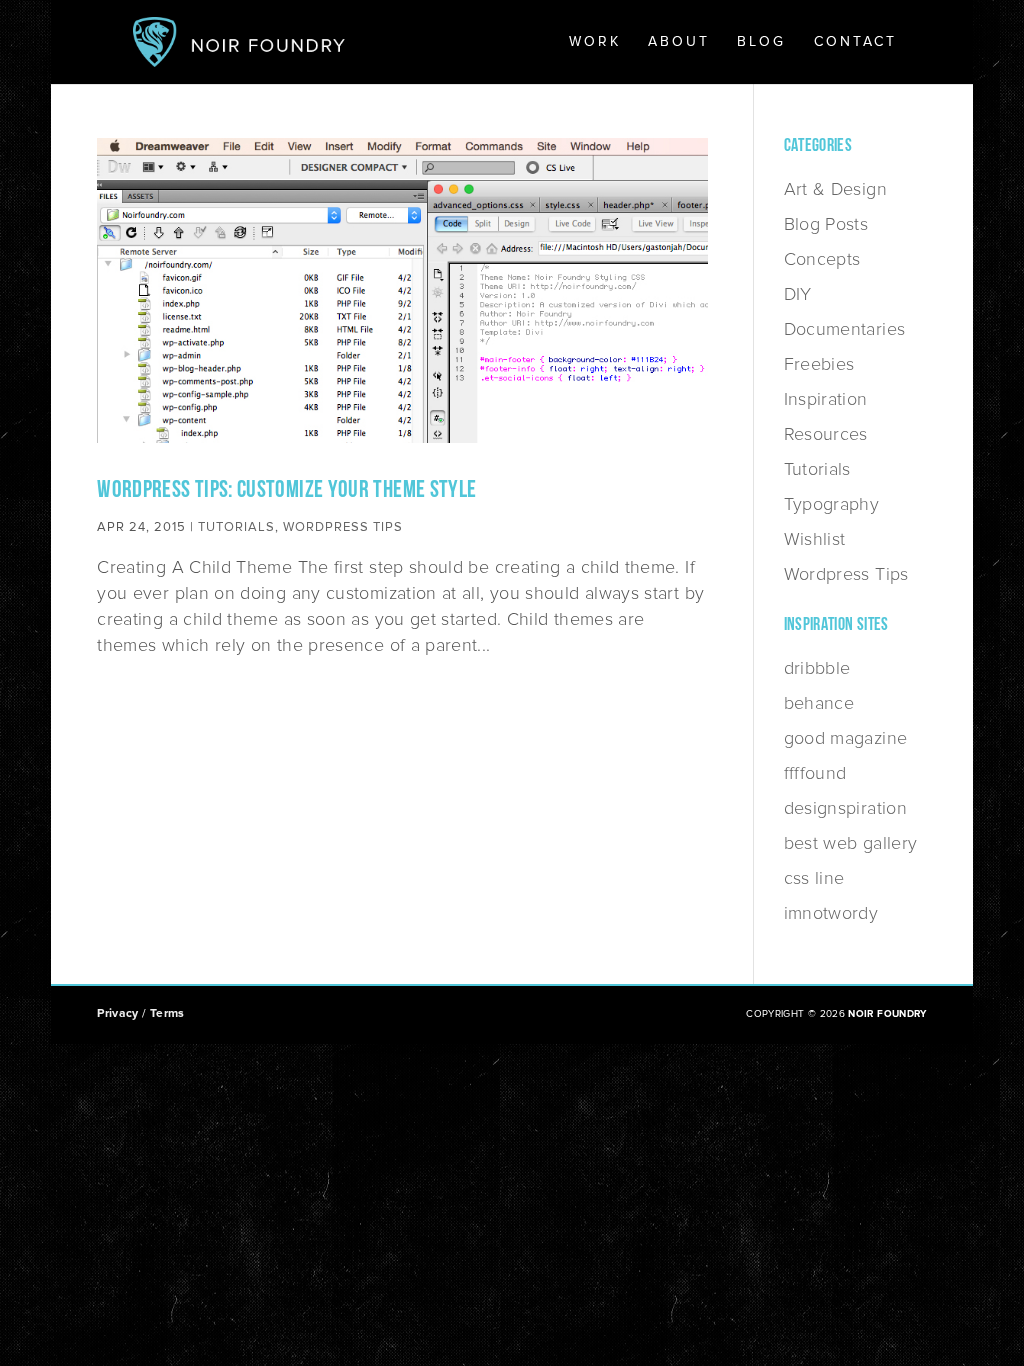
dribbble (817, 668)
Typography (832, 504)
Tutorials (236, 527)
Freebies (819, 364)
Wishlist (815, 539)
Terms (167, 1013)
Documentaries (845, 329)
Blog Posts (826, 224)
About (679, 42)
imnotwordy (831, 913)
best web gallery (851, 843)
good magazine (846, 738)
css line (814, 878)
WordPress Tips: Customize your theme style (286, 491)
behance (819, 703)
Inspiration (826, 399)
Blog (761, 42)
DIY (798, 294)
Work (595, 42)
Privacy (118, 1013)
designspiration (845, 808)
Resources (826, 434)
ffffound (815, 773)
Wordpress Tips (343, 527)
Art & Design (835, 189)
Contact (855, 42)
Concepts (822, 259)
